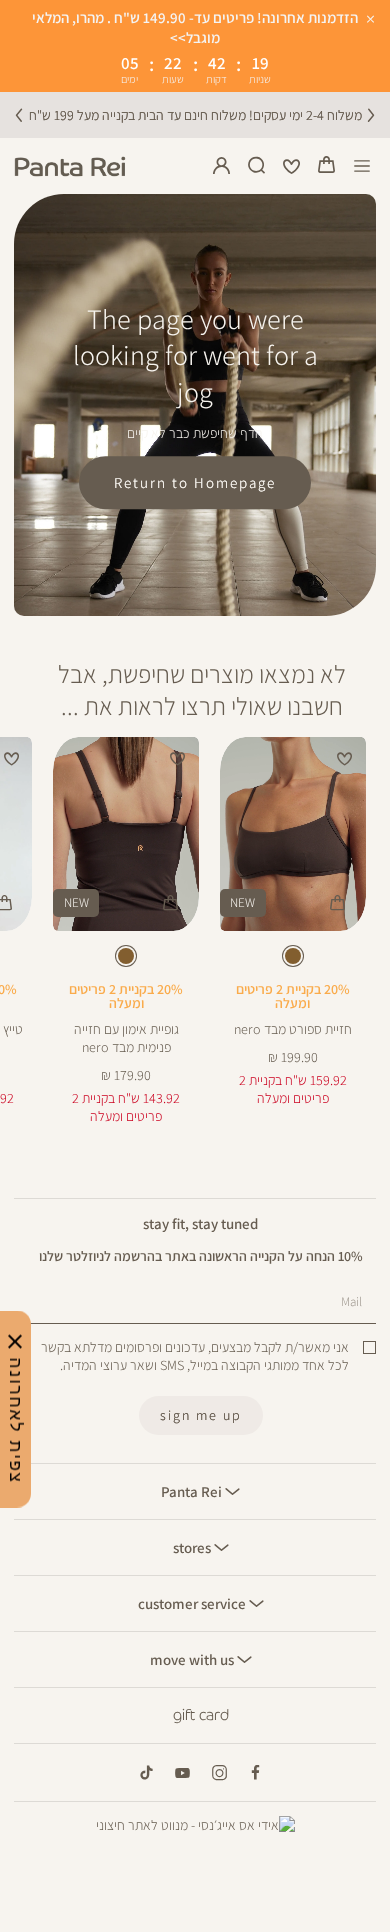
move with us (193, 1659)
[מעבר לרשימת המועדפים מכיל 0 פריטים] (292, 166)
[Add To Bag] (338, 903)
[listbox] (292, 959)
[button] (327, 166)
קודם (19, 115)
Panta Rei (193, 1491)
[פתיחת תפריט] (362, 166)
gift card (201, 1715)
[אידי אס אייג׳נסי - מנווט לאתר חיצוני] (195, 1825)
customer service (193, 1603)
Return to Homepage (195, 483)
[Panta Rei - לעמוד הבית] (70, 166)
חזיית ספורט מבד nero (293, 1029)
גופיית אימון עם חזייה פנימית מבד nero (126, 1038)
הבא (371, 115)
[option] (293, 956)
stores (193, 1547)
